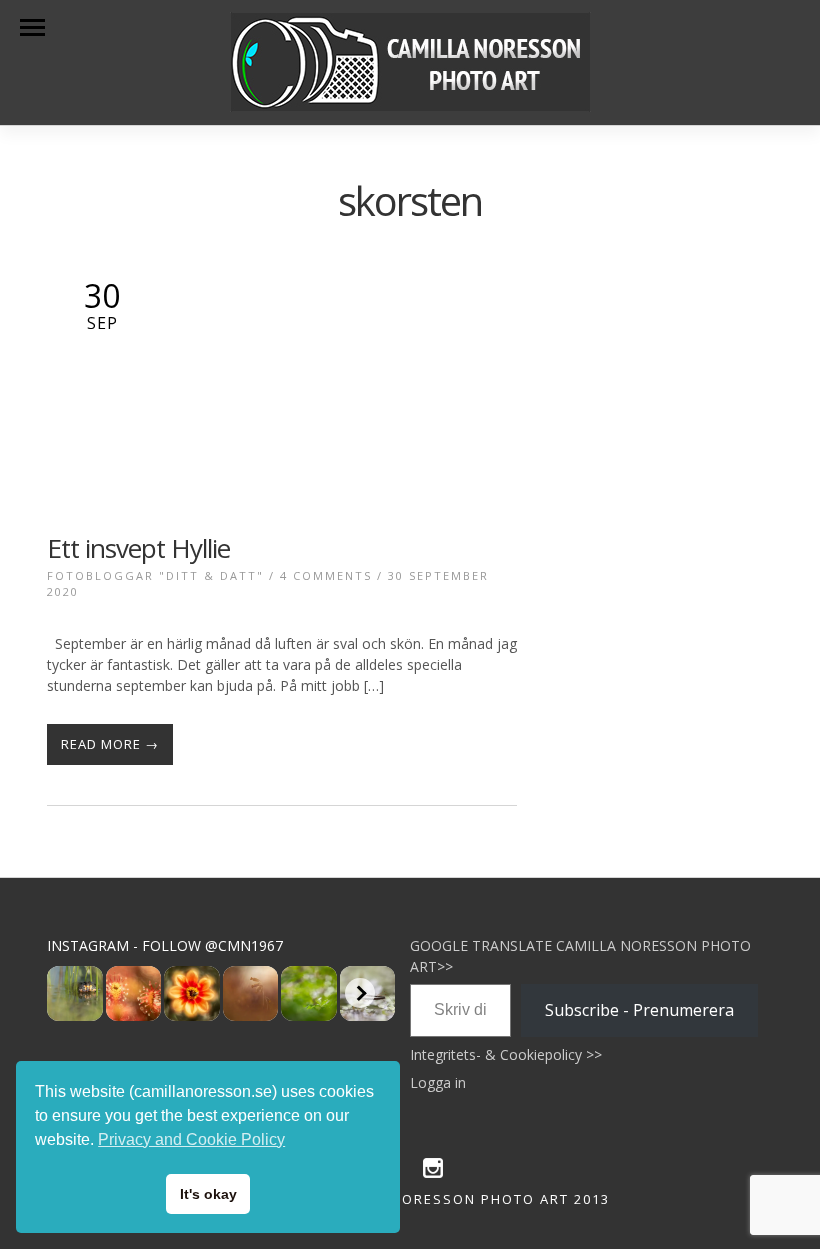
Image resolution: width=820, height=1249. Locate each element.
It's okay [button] (208, 1194)
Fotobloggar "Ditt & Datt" (155, 575)
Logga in (438, 1082)
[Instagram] (433, 1173)
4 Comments (326, 575)
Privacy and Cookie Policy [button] (191, 1139)
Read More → (110, 744)
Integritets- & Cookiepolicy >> (506, 1054)
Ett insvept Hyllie (138, 548)
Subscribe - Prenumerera (639, 1010)
